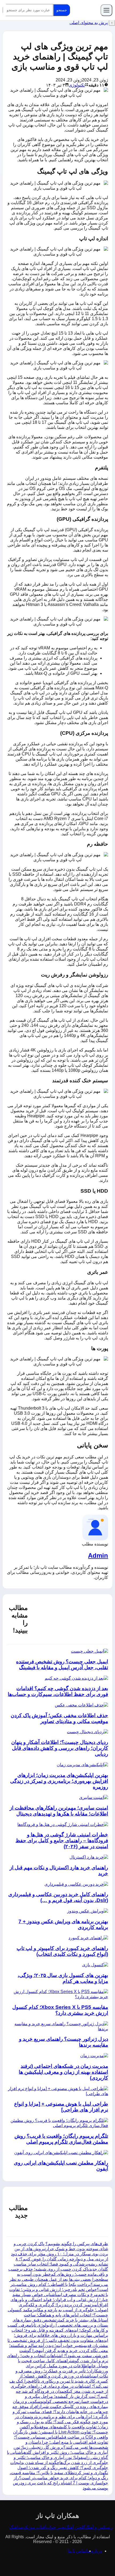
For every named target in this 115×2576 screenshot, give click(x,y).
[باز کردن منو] (106, 10)
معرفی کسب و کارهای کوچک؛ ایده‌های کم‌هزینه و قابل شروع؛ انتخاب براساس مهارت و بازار (58, 2330)
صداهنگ (16, 2527)
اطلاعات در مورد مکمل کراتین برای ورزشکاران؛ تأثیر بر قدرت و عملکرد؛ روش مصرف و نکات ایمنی (62, 2371)
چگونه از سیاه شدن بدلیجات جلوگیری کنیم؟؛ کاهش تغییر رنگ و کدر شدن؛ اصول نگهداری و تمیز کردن (59, 2468)
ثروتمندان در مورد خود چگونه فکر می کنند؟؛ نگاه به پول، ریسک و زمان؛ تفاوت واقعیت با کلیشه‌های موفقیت (61, 2422)
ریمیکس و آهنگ (99, 2527)
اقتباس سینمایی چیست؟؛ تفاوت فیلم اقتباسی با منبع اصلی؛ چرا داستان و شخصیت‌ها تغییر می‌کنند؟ (61, 2442)
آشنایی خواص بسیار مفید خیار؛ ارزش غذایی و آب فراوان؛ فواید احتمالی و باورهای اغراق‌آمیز (59, 2300)
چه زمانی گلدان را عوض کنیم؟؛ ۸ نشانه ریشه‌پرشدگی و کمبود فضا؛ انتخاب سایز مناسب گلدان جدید (61, 2264)
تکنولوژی (77, 85)
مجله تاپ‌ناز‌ (85, 10)
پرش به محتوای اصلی (89, 23)
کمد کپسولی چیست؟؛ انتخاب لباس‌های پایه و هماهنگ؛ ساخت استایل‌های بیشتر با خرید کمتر (58, 2315)
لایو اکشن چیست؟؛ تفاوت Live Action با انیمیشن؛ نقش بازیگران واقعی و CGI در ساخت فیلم (61, 2432)
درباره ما (94, 2551)
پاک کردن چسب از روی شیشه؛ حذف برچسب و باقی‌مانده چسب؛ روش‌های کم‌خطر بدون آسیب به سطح (58, 2274)
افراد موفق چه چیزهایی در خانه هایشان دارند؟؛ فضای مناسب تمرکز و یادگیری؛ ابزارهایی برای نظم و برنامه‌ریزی (60, 2412)
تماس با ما (77, 2551)
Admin (98, 1555)
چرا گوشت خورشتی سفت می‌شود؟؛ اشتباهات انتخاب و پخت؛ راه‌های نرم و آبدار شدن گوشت (57, 2356)
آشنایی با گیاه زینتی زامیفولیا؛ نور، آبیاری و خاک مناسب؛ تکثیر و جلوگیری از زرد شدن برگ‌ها (57, 2457)
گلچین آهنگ (75, 2527)
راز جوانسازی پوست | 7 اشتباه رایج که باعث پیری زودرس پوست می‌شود (60, 2483)
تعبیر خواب (56, 2527)
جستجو (62, 10)
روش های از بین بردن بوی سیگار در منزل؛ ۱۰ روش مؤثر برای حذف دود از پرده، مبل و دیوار (60, 2254)
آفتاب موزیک (35, 2527)
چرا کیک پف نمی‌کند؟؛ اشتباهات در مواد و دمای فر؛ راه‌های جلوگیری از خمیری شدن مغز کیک (59, 2386)
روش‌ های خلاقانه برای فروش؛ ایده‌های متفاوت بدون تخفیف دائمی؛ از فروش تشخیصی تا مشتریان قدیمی (58, 2340)
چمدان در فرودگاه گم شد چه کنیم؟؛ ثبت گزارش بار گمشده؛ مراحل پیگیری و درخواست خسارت (62, 2396)
